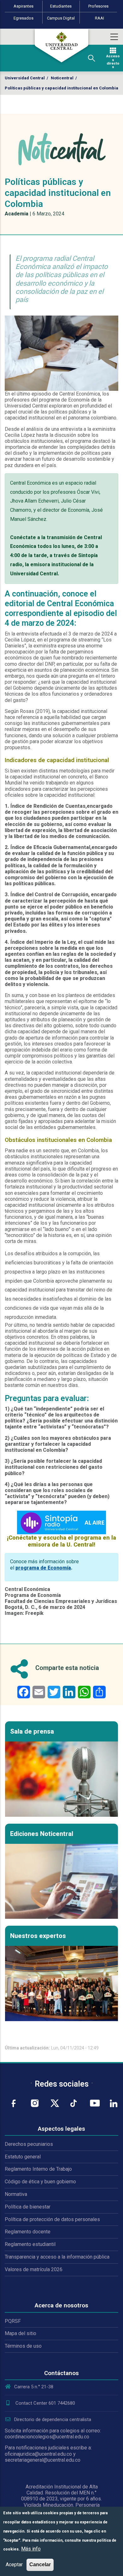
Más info (31, 2549)
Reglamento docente (28, 2232)
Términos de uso (23, 2346)
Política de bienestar (28, 2207)
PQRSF (13, 2321)
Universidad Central (25, 78)
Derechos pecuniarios (29, 2144)
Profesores (98, 6)
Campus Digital (61, 18)
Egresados (23, 18)
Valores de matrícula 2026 (34, 2269)
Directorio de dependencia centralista (53, 2419)
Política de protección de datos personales (52, 2219)
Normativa (16, 2194)
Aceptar (14, 2565)
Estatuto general (23, 2157)
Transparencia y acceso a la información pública (57, 2257)
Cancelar (40, 2565)
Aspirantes (23, 6)
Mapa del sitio (20, 2333)
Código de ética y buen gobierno (40, 2182)
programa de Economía (43, 1568)
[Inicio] (61, 46)
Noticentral (62, 78)
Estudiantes (61, 6)
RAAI (100, 18)
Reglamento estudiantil (30, 2244)
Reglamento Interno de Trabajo (38, 2169)
